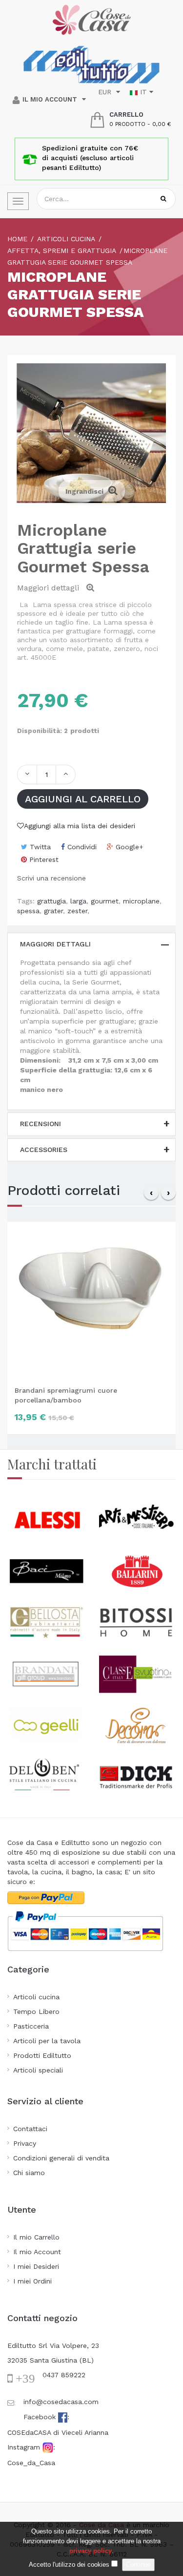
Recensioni (41, 1124)
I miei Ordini (32, 2281)
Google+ (128, 847)
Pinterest (43, 859)
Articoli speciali (38, 2070)
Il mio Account (37, 2252)
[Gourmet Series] (162, 963)
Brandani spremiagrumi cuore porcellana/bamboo (66, 1395)
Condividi (81, 847)
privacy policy (91, 2551)
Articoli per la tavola (47, 2041)
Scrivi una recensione (51, 878)
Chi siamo (29, 2173)
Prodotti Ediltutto (42, 2055)
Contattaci (30, 2129)
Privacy (25, 2143)
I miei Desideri (36, 2266)
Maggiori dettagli (55, 944)
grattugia (51, 901)
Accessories (44, 1150)
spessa (28, 911)
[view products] (47, 1519)
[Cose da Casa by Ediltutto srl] (92, 20)
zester (77, 911)
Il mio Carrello (36, 2237)
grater (53, 911)
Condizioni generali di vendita (61, 2158)
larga (78, 901)
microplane (141, 901)
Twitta (39, 847)
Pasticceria (31, 2026)
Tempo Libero (36, 2011)
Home (17, 239)
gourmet (105, 901)
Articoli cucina (36, 1997)
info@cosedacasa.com (61, 2402)
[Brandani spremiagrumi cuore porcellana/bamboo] (91, 1299)
